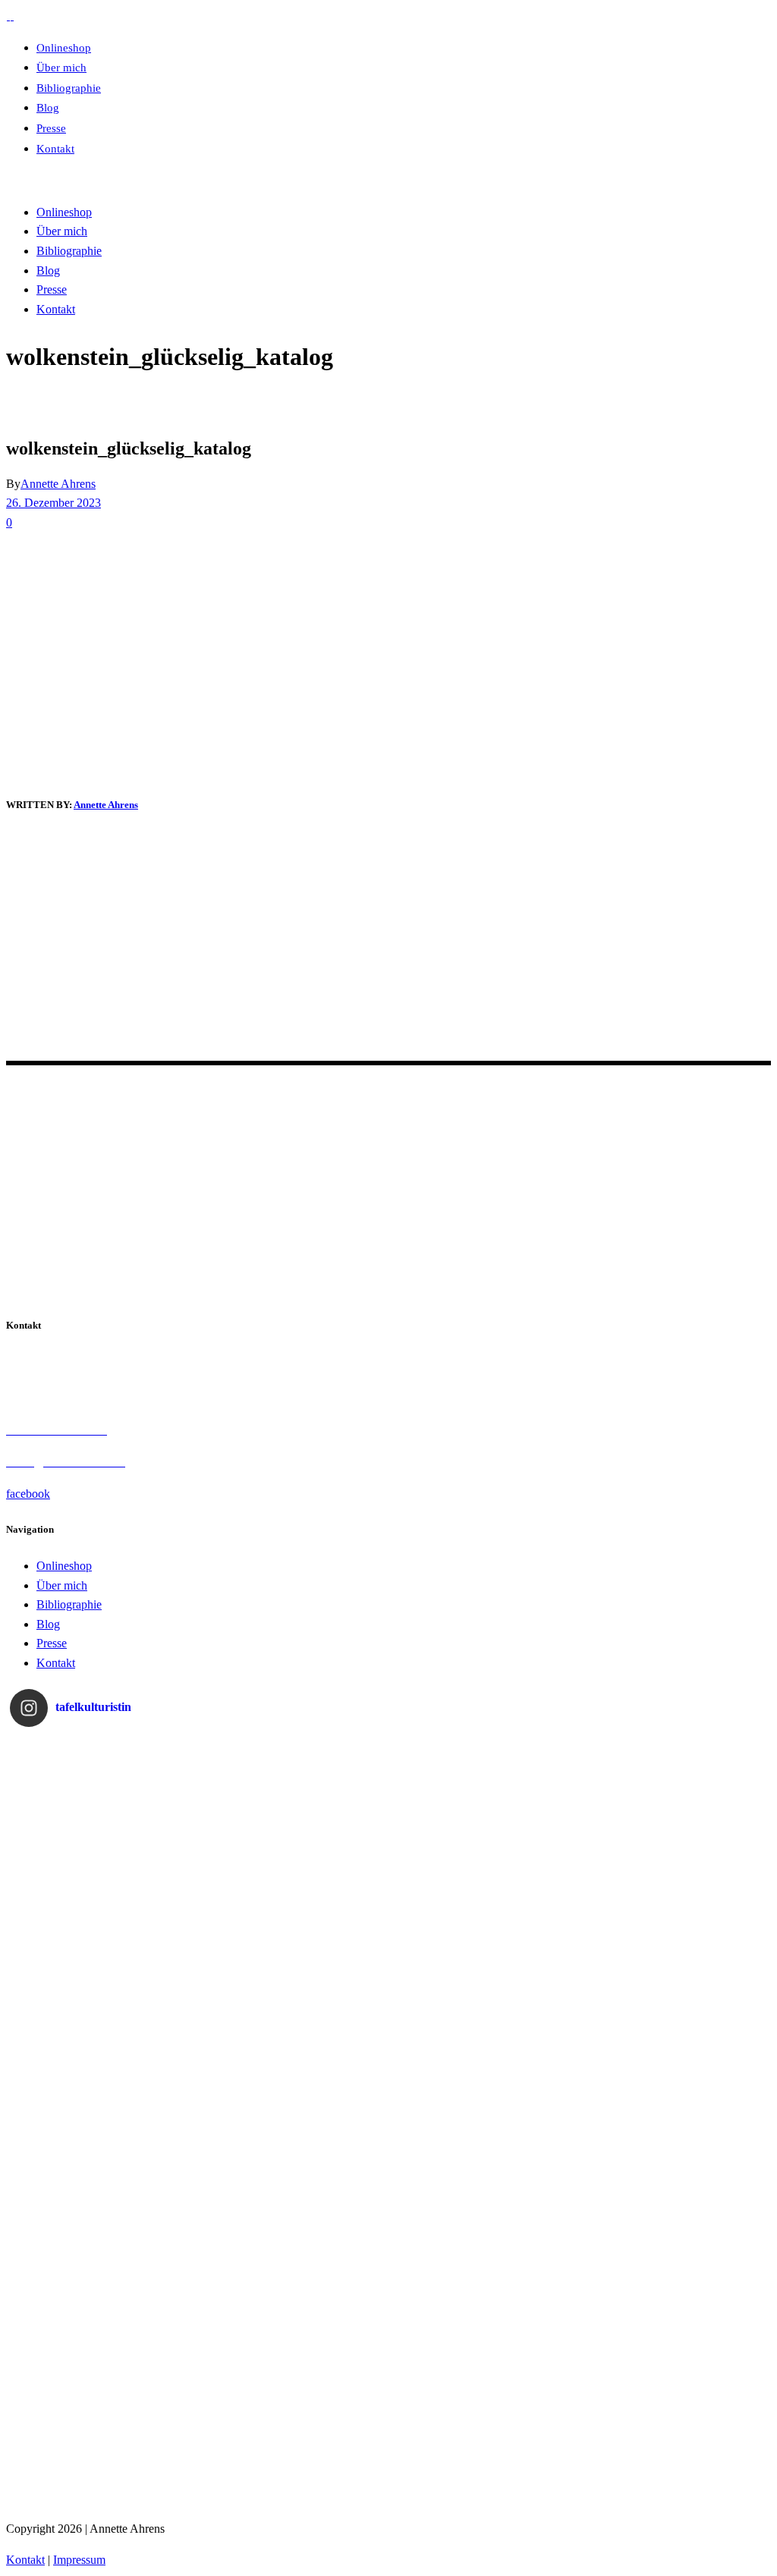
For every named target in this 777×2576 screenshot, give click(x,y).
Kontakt (56, 1663)
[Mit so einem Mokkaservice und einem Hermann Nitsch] (673, 2401)
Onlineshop (64, 1566)
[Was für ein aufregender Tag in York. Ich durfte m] (483, 2022)
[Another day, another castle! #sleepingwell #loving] (673, 1833)
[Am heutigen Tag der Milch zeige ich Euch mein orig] (105, 1833)
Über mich (62, 1585)
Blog (48, 1624)
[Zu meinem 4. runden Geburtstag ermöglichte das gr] (483, 2401)
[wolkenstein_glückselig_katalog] (48, 768)
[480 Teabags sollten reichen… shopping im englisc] (294, 1833)
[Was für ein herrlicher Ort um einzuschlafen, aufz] (673, 2022)
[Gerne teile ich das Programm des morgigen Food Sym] (105, 2401)
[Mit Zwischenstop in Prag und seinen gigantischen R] (294, 2401)
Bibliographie (69, 1604)
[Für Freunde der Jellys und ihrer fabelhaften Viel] (294, 2212)
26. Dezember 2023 (53, 503)
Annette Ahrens (58, 484)
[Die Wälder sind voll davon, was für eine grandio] (294, 2022)
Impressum (79, 2560)
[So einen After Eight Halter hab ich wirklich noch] (483, 1833)
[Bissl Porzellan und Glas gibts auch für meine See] (105, 2212)
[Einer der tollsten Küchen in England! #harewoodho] (483, 2212)
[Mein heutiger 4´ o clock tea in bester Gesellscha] (673, 2212)
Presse (52, 1643)
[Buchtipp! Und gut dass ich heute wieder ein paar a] (105, 2022)
